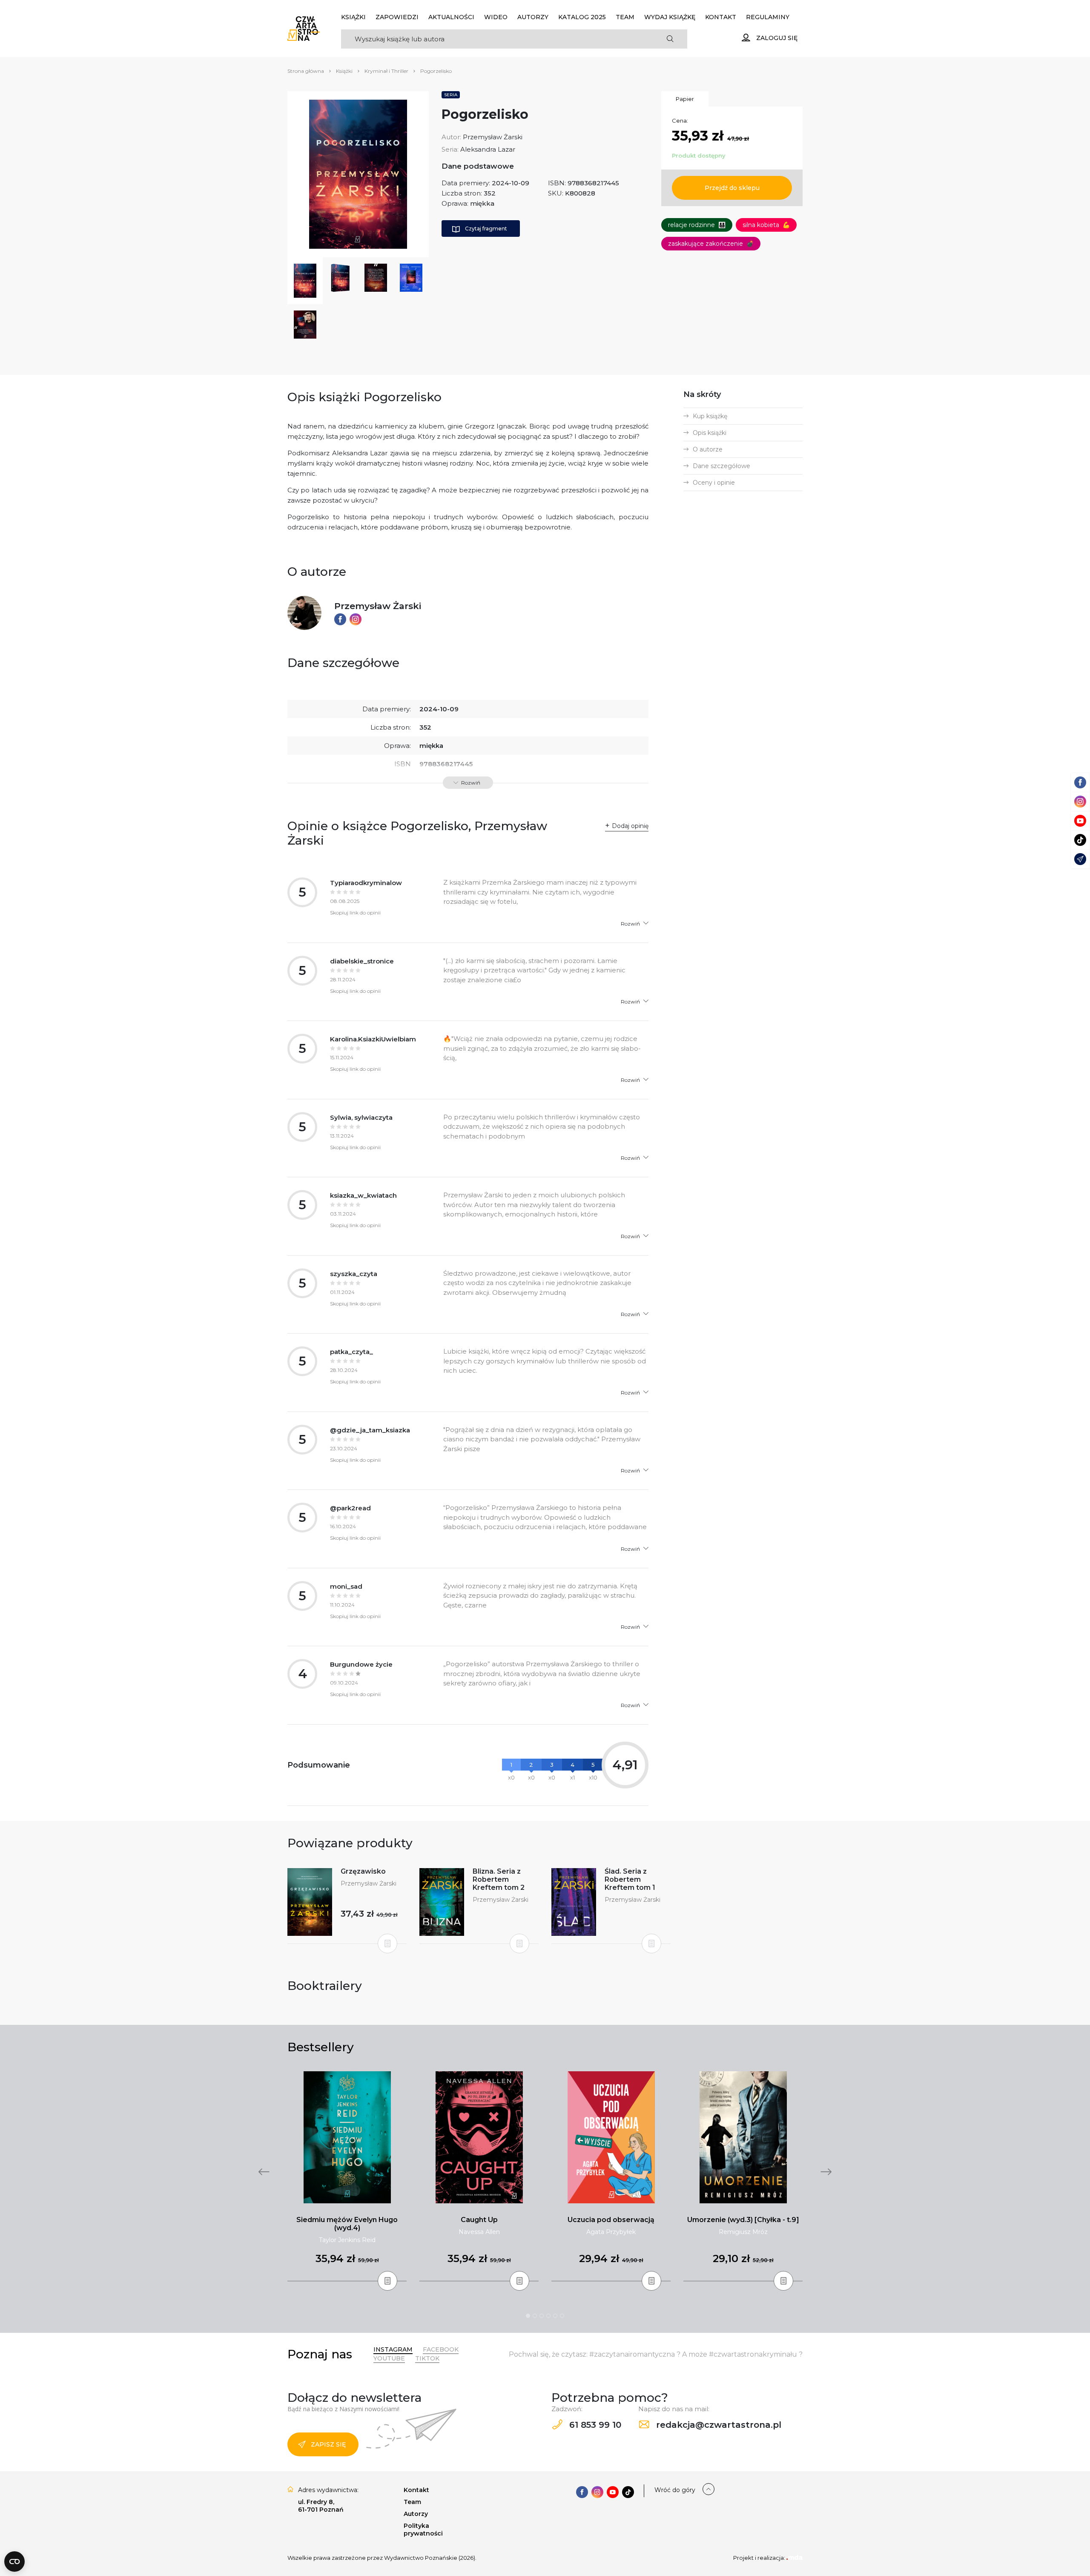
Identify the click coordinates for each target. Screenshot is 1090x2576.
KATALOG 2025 (582, 17)
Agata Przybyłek (611, 2232)
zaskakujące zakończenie (711, 244)
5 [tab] (555, 2316)
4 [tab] (548, 2316)
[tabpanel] (347, 2176)
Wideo (496, 17)
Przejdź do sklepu (732, 188)
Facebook (441, 2349)
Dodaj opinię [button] (630, 826)
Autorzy (533, 17)
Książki (353, 17)
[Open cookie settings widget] (14, 2562)
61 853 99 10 (594, 2425)
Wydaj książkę (670, 17)
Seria (451, 95)
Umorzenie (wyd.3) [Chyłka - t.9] (743, 2220)
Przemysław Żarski (493, 137)
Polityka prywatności (423, 2530)
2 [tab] (535, 2316)
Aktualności (451, 17)
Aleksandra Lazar (488, 149)
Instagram (393, 2349)
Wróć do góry (675, 2490)
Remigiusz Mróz (743, 2232)
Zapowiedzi (397, 17)
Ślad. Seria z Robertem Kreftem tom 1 (630, 1879)
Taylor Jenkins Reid (347, 2240)
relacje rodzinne (697, 225)
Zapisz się (328, 2444)
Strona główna (306, 71)
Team (625, 17)
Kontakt (721, 17)
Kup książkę (710, 416)
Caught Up (479, 2220)
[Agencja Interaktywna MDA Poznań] (795, 2558)
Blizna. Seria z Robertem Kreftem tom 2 (499, 1879)
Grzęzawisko (363, 1871)
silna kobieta (766, 225)
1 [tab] (528, 2316)
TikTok (427, 2358)
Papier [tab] (685, 99)
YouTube (389, 2358)
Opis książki (710, 433)
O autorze (708, 449)
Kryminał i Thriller (386, 71)
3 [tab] (542, 2316)
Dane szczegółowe (721, 466)
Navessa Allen (479, 2232)
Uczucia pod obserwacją (611, 2220)
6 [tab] (562, 2316)
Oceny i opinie (714, 483)
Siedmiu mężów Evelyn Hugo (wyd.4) (347, 2224)
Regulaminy (768, 17)
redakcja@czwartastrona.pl (717, 2425)
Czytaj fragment (486, 229)
